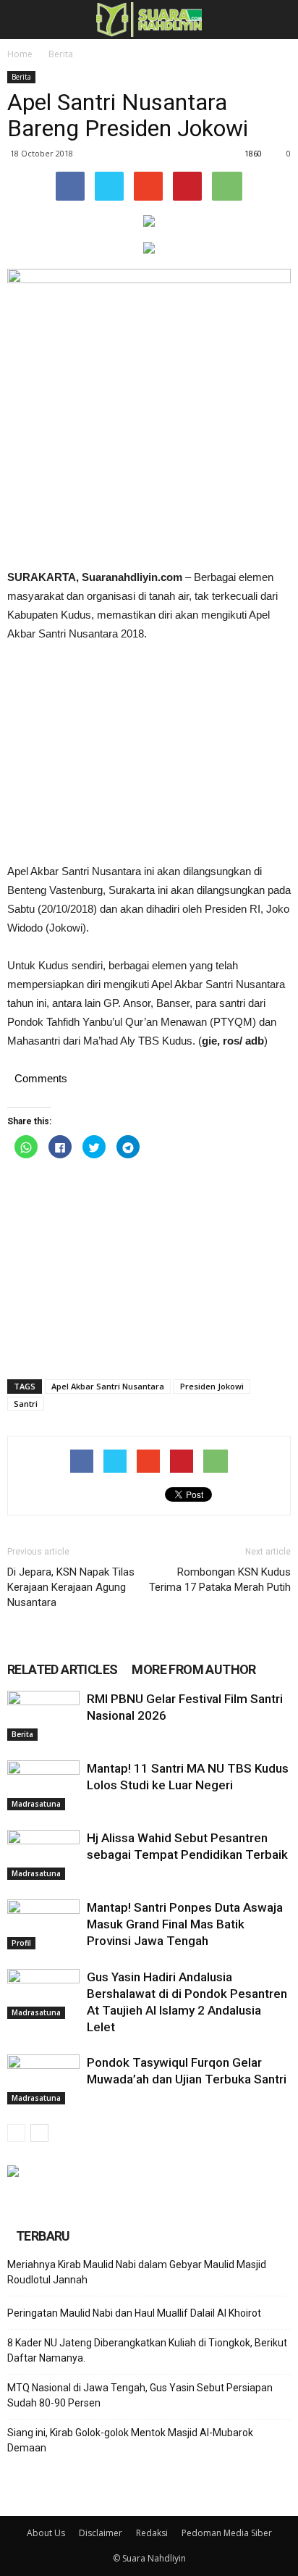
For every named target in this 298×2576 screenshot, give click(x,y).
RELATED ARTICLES (62, 1669)
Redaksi (152, 2533)
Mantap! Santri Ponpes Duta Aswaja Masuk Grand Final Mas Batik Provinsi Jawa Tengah (185, 1924)
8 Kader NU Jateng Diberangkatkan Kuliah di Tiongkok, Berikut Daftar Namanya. (147, 2350)
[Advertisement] (149, 753)
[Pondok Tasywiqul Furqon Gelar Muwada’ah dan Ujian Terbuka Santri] (43, 2079)
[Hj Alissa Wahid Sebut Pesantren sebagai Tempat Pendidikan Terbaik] (43, 1855)
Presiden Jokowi (212, 1386)
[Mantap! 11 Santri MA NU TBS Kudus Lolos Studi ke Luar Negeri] (43, 1785)
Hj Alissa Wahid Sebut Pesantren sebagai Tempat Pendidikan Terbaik (187, 1854)
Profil (21, 1943)
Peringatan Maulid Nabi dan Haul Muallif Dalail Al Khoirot (134, 2313)
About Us (46, 2533)
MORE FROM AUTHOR (193, 1669)
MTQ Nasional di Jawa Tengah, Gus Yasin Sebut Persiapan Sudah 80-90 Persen (140, 2395)
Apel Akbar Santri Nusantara (108, 1386)
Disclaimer (101, 2533)
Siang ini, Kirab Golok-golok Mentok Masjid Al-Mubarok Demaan (130, 2440)
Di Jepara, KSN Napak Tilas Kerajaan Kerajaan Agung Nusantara (71, 1587)
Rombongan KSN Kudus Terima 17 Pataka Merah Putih (220, 1580)
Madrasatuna (36, 1804)
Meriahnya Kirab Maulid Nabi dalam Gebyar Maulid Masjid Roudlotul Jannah (137, 2272)
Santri (26, 1404)
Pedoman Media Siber (227, 2533)
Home (20, 54)
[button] (278, 20)
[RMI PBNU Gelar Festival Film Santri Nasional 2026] (43, 1716)
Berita (61, 54)
